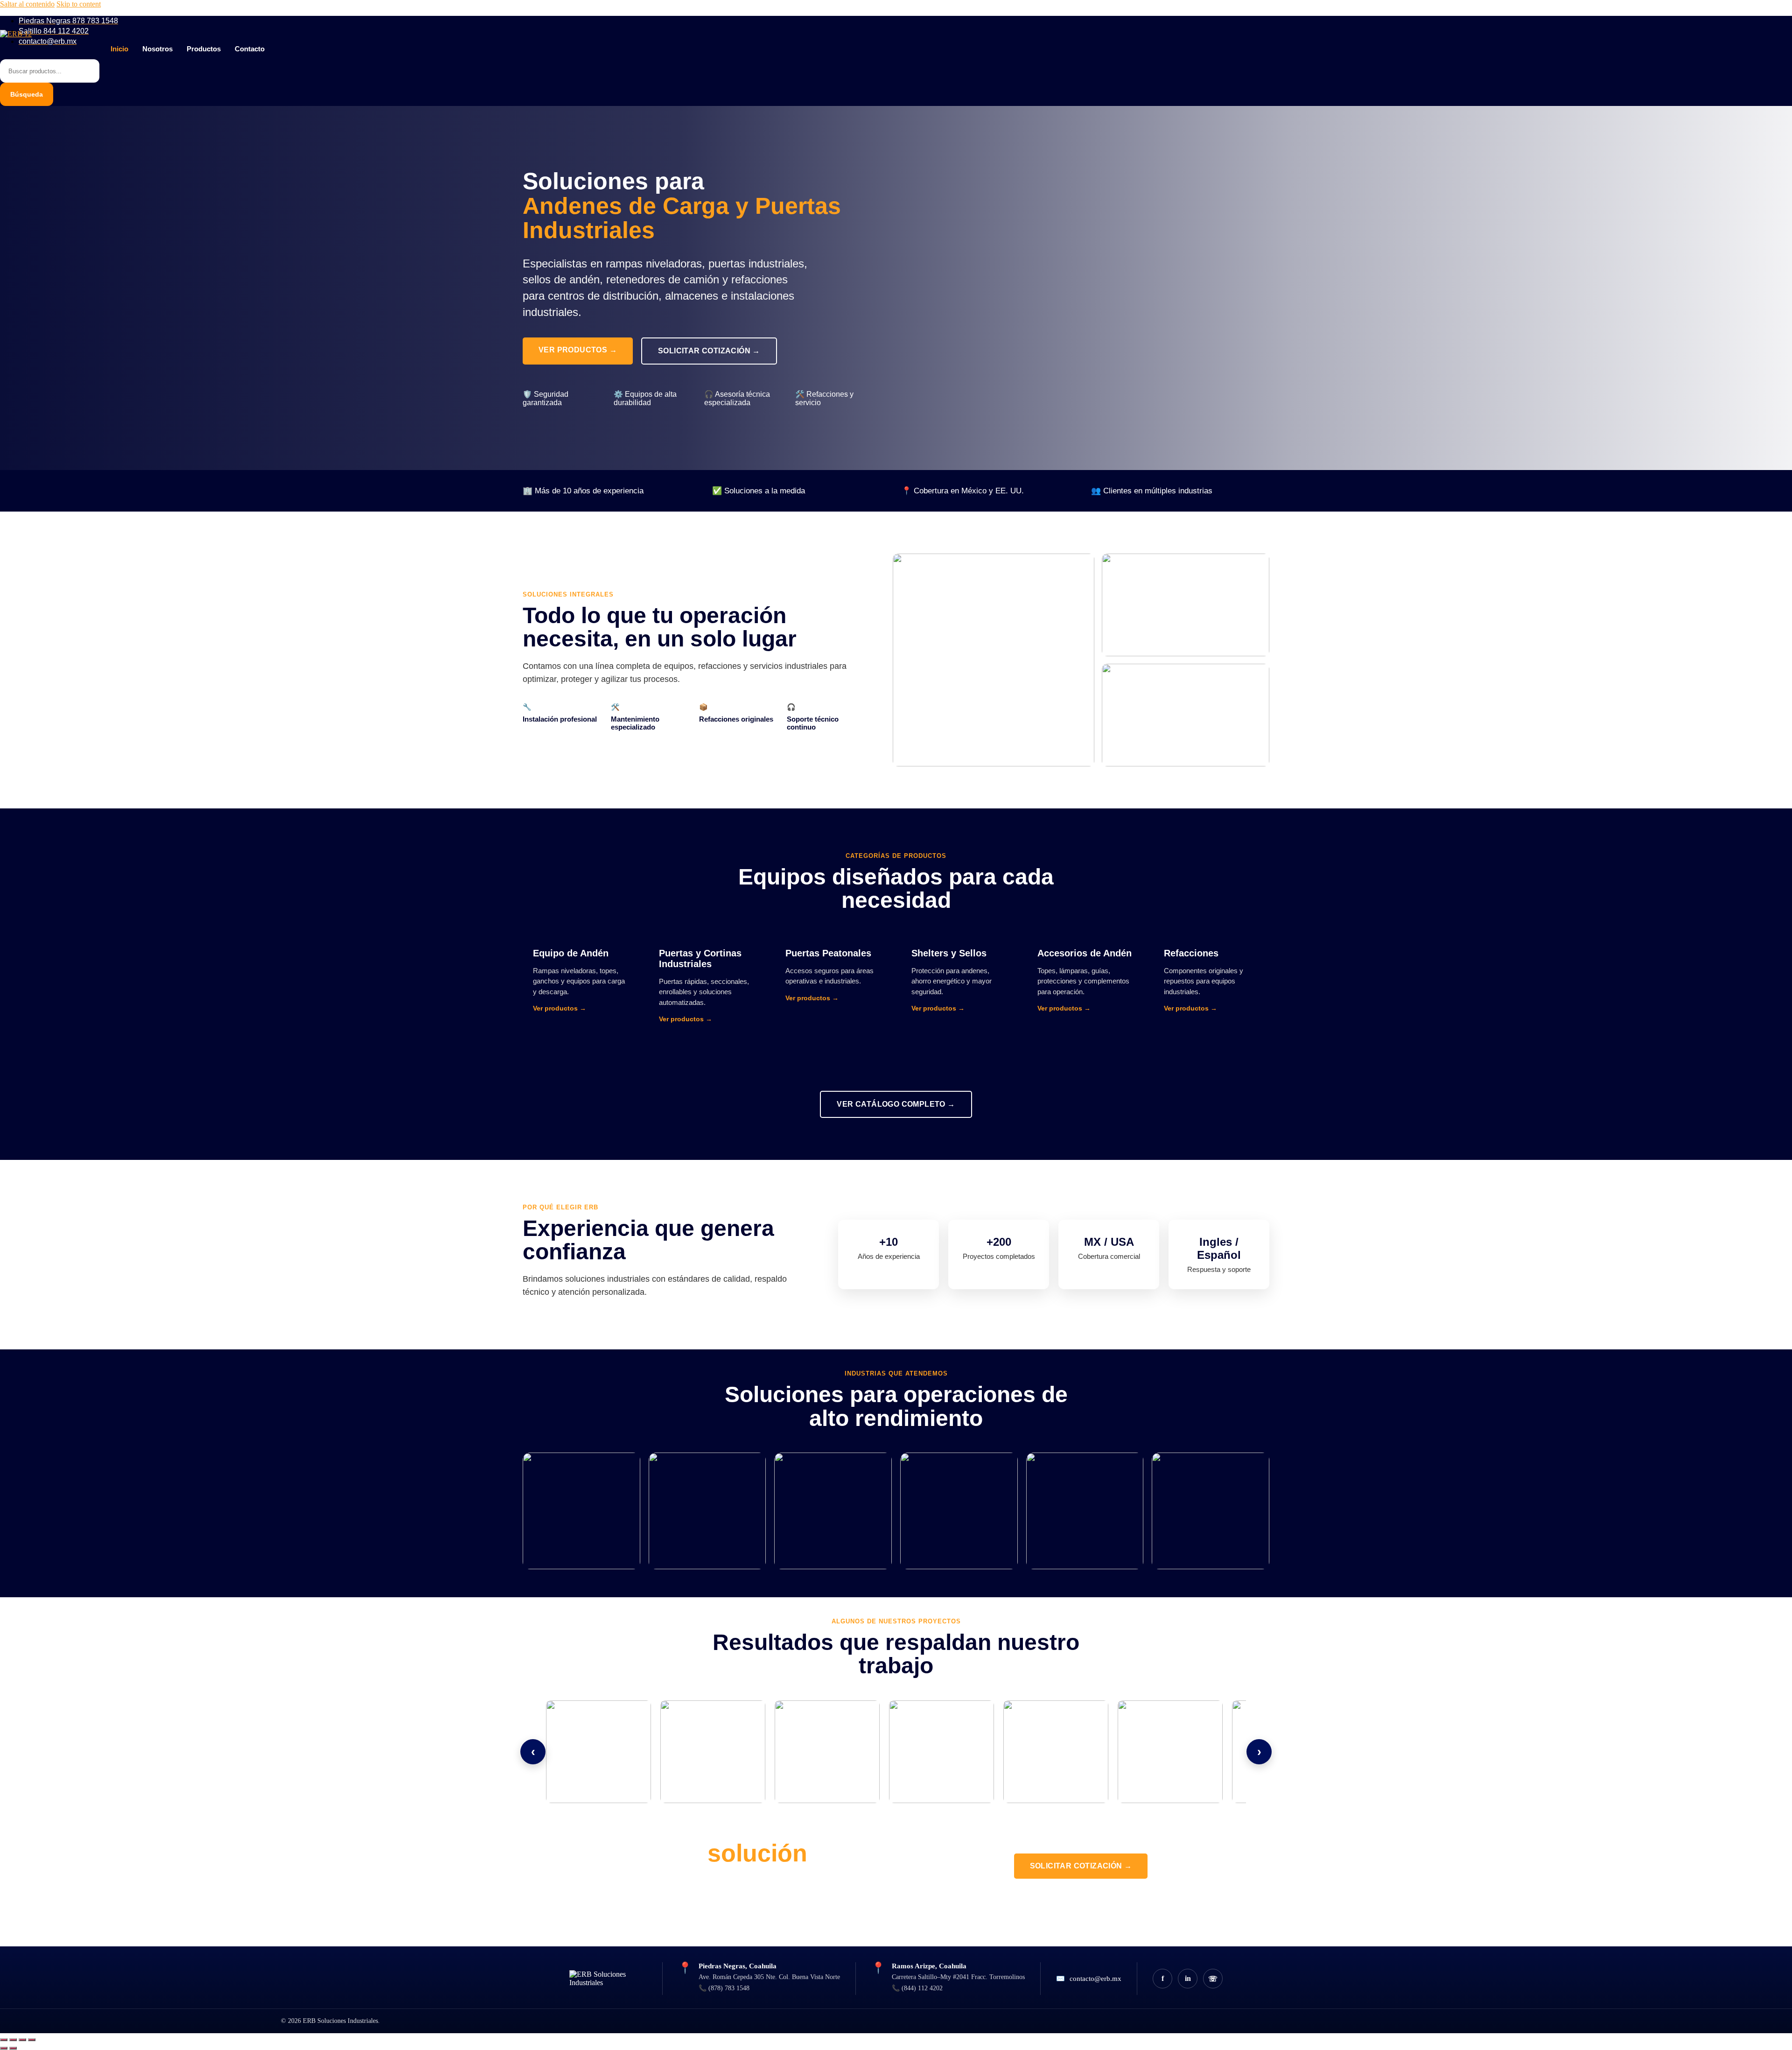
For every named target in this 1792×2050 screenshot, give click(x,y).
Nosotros (157, 49)
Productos (204, 49)
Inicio (119, 49)
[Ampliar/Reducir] (4, 2040)
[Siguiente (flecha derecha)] (13, 2048)
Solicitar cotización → (709, 351)
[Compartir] (22, 2040)
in (1188, 1978)
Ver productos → (578, 350)
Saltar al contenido (27, 4)
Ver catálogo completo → (896, 1104)
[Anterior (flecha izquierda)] (4, 2048)
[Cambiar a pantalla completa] (13, 2040)
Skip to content (79, 4)
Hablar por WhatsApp (1081, 1900)
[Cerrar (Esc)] (32, 2040)
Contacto (250, 49)
